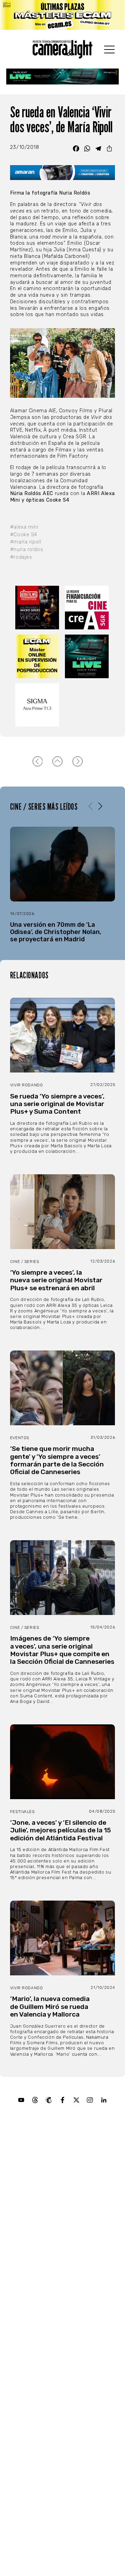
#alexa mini (24, 527)
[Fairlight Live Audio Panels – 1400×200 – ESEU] (62, 77)
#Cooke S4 (24, 535)
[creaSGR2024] (87, 608)
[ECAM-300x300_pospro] (38, 656)
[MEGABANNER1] (62, 15)
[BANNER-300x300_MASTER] (38, 608)
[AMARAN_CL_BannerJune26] (62, 173)
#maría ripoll (26, 542)
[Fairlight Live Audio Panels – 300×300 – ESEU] (87, 656)
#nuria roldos (27, 550)
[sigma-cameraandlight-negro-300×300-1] (38, 705)
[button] (100, 806)
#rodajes (21, 557)
